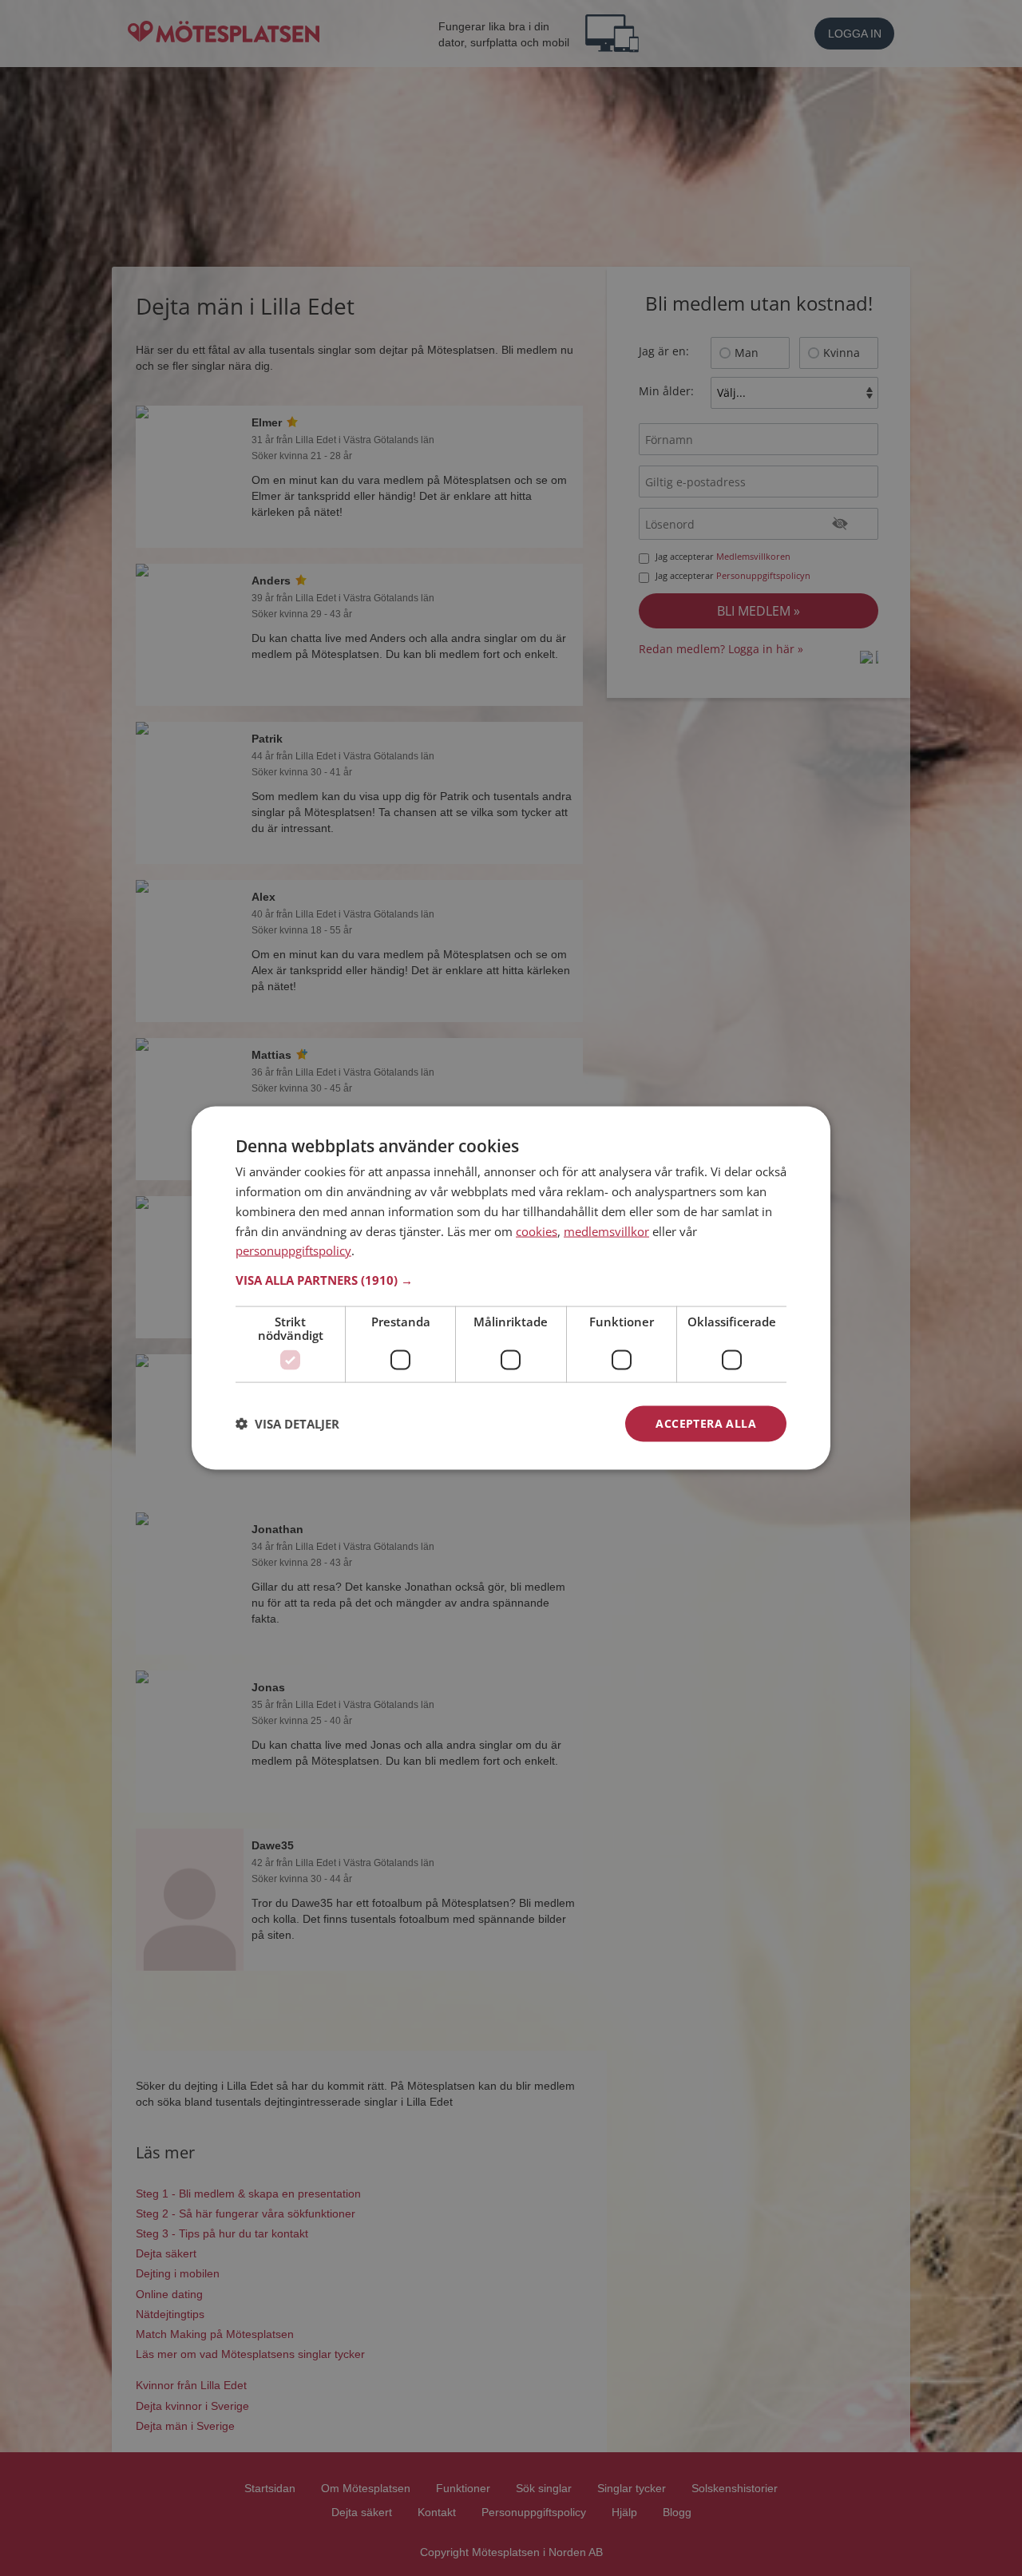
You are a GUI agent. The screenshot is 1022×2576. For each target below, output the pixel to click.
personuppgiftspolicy (293, 1250)
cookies (537, 1231)
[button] (511, 1280)
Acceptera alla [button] (706, 1423)
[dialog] (511, 1288)
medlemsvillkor (606, 1231)
